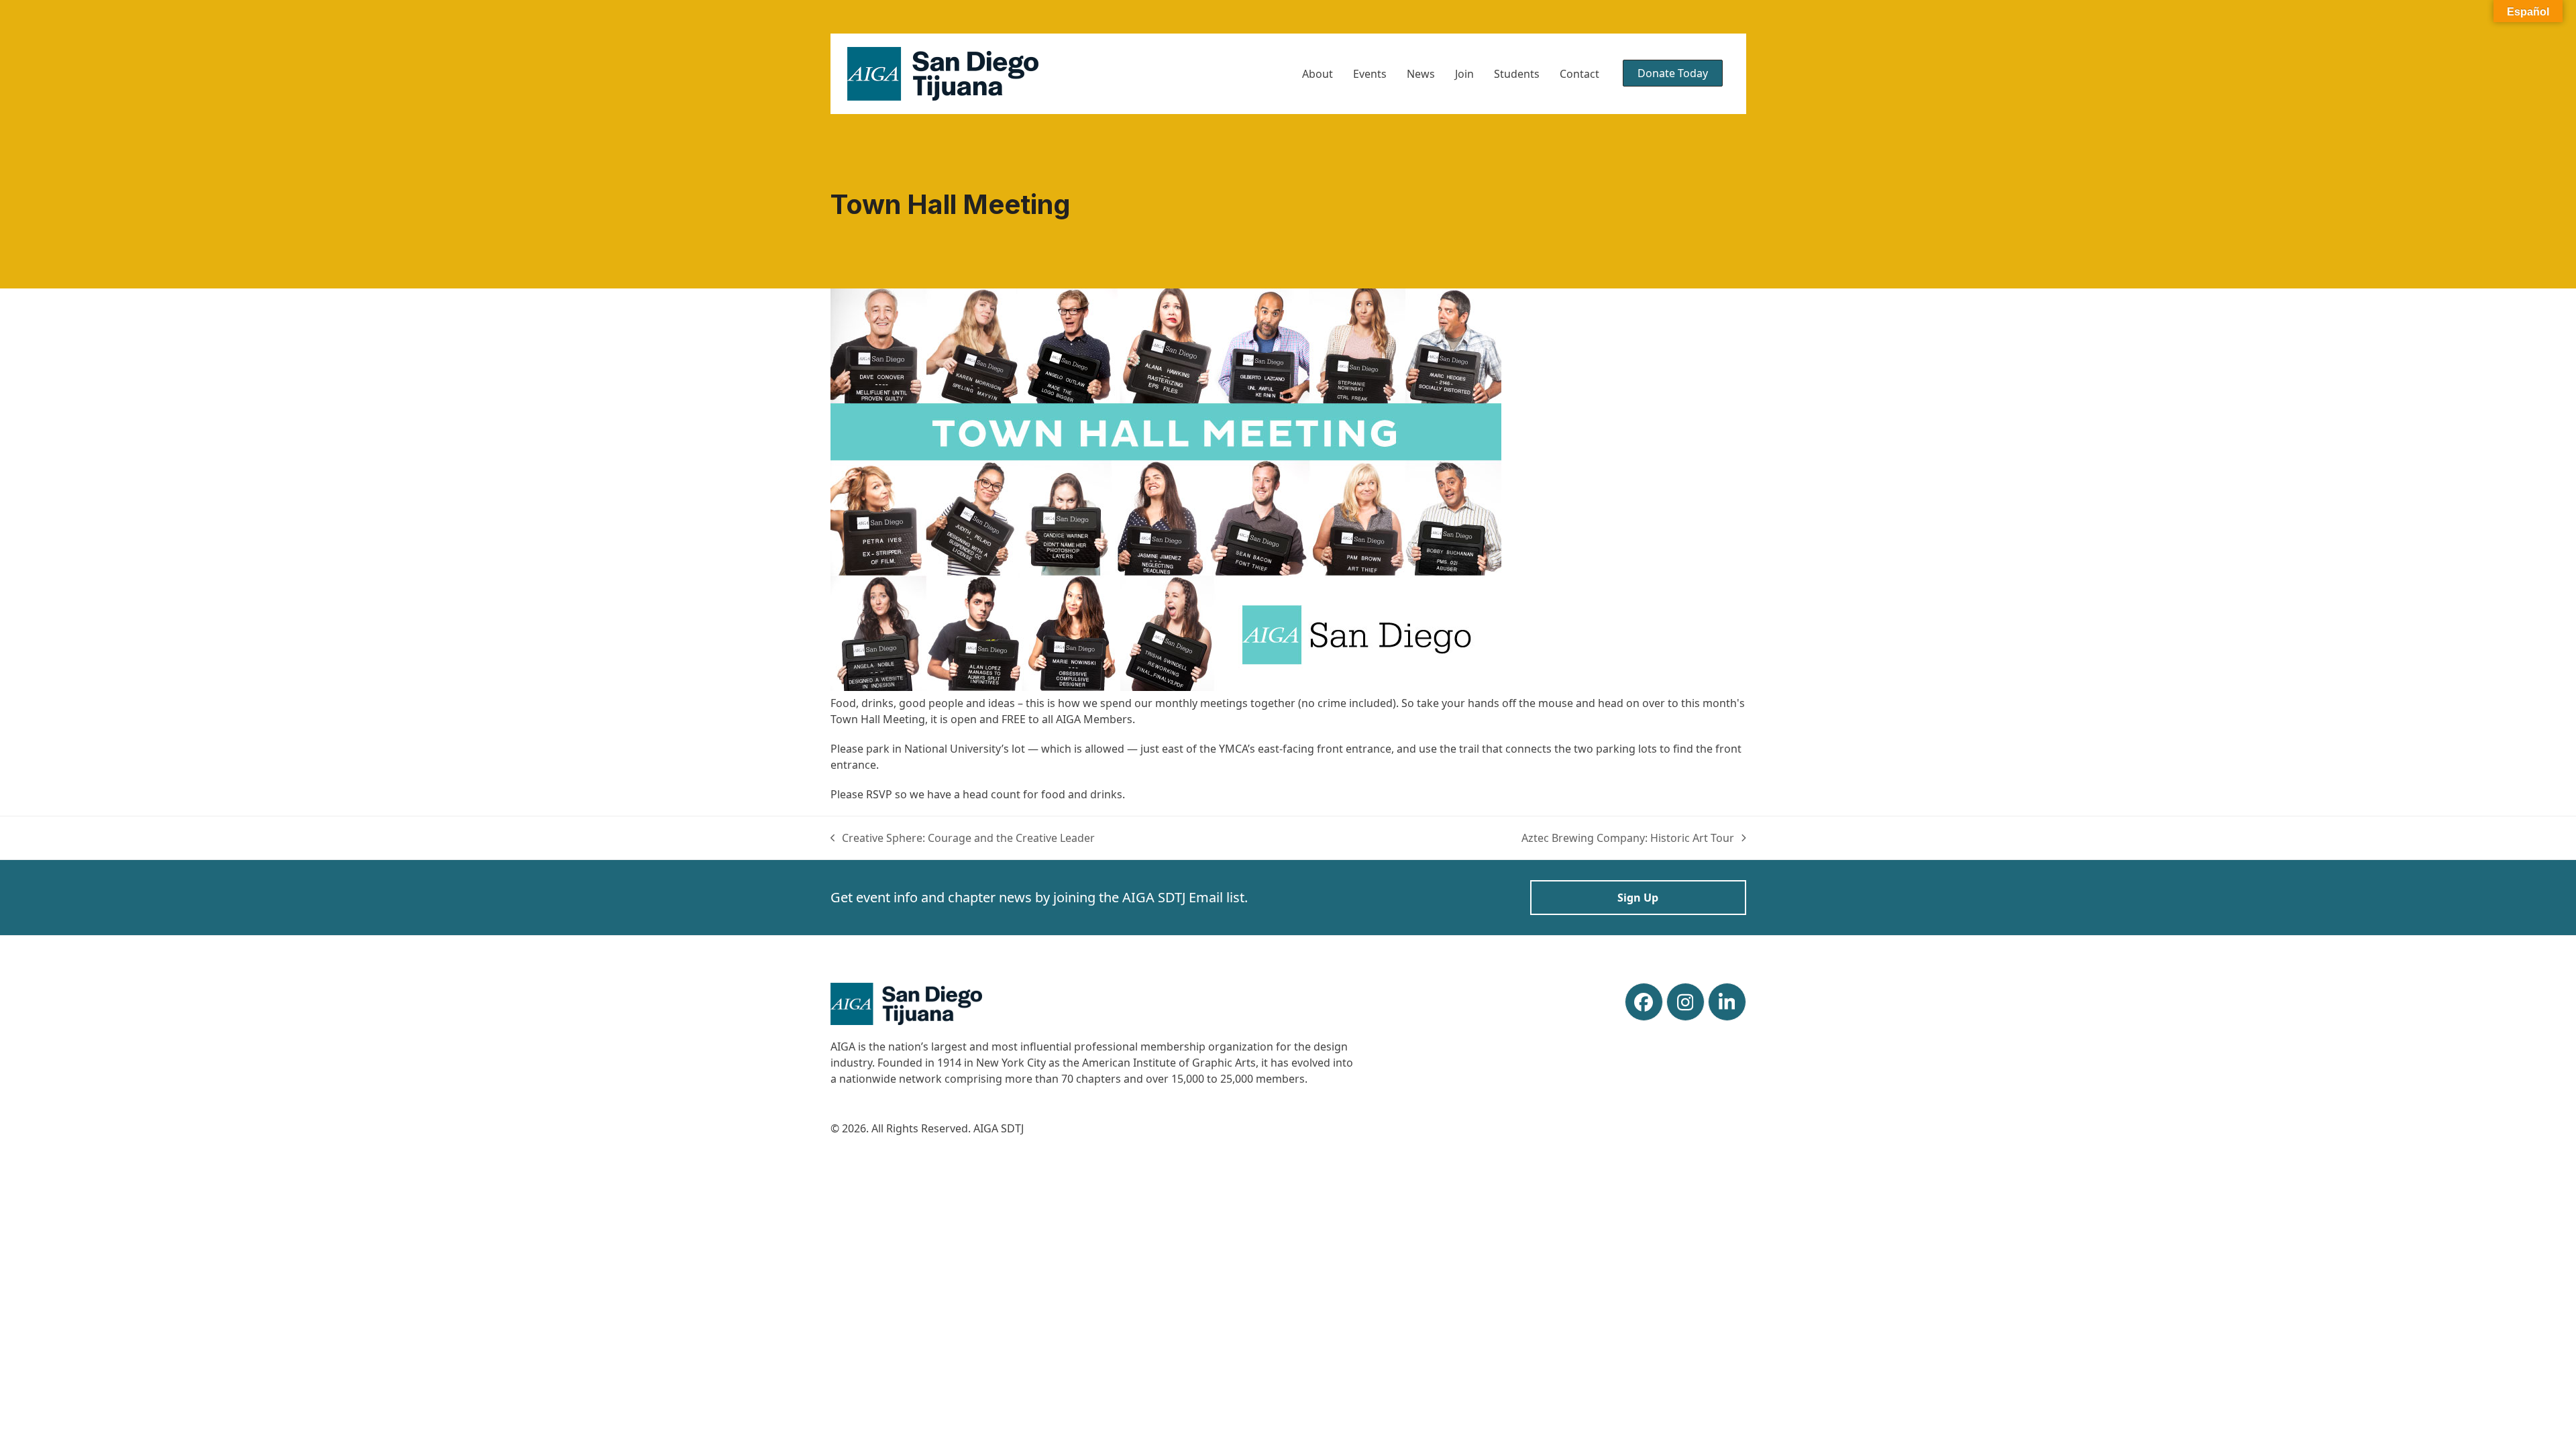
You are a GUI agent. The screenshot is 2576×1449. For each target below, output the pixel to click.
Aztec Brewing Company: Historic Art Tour (1628, 838)
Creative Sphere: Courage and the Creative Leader (963, 838)
